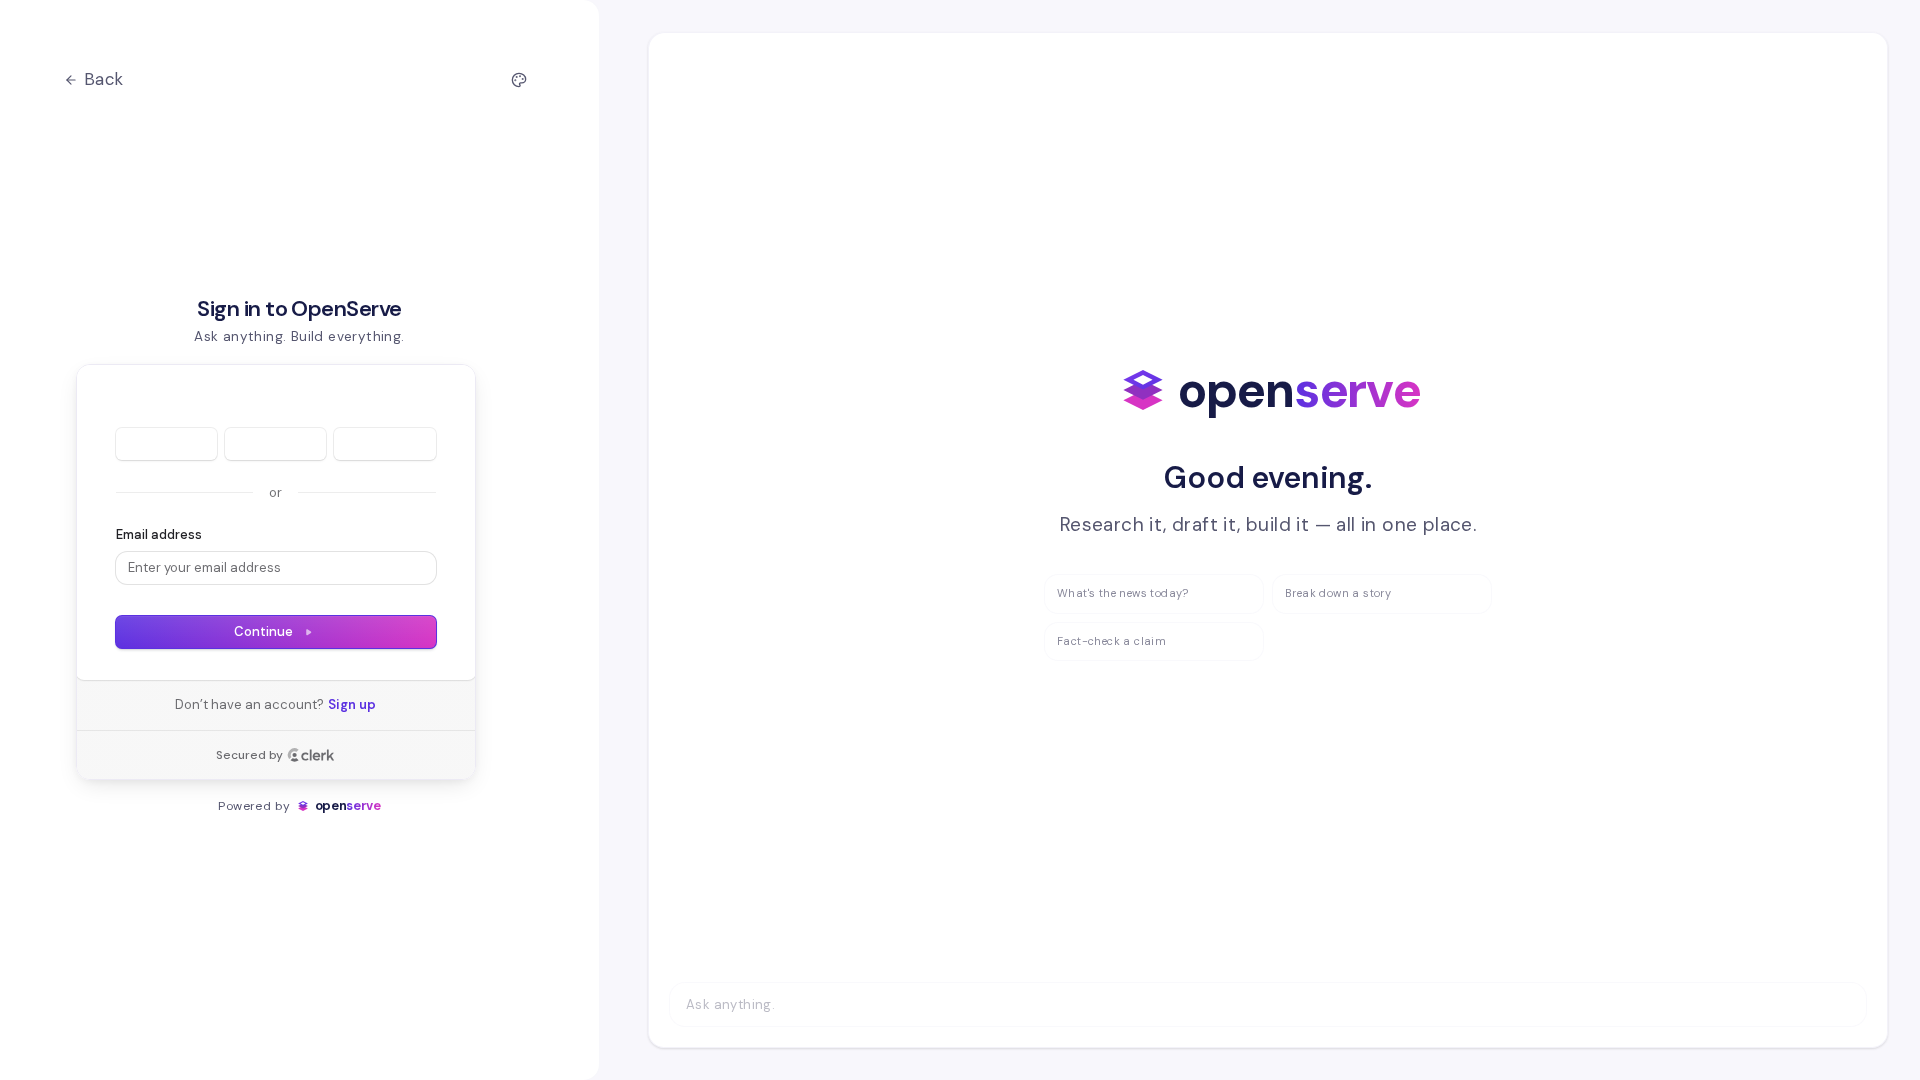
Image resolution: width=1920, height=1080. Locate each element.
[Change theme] (519, 80)
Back (104, 79)
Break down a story (1338, 593)
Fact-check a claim (1111, 641)
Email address (159, 534)
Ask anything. (730, 1004)
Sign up (352, 704)
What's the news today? (1123, 593)
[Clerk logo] (311, 755)
